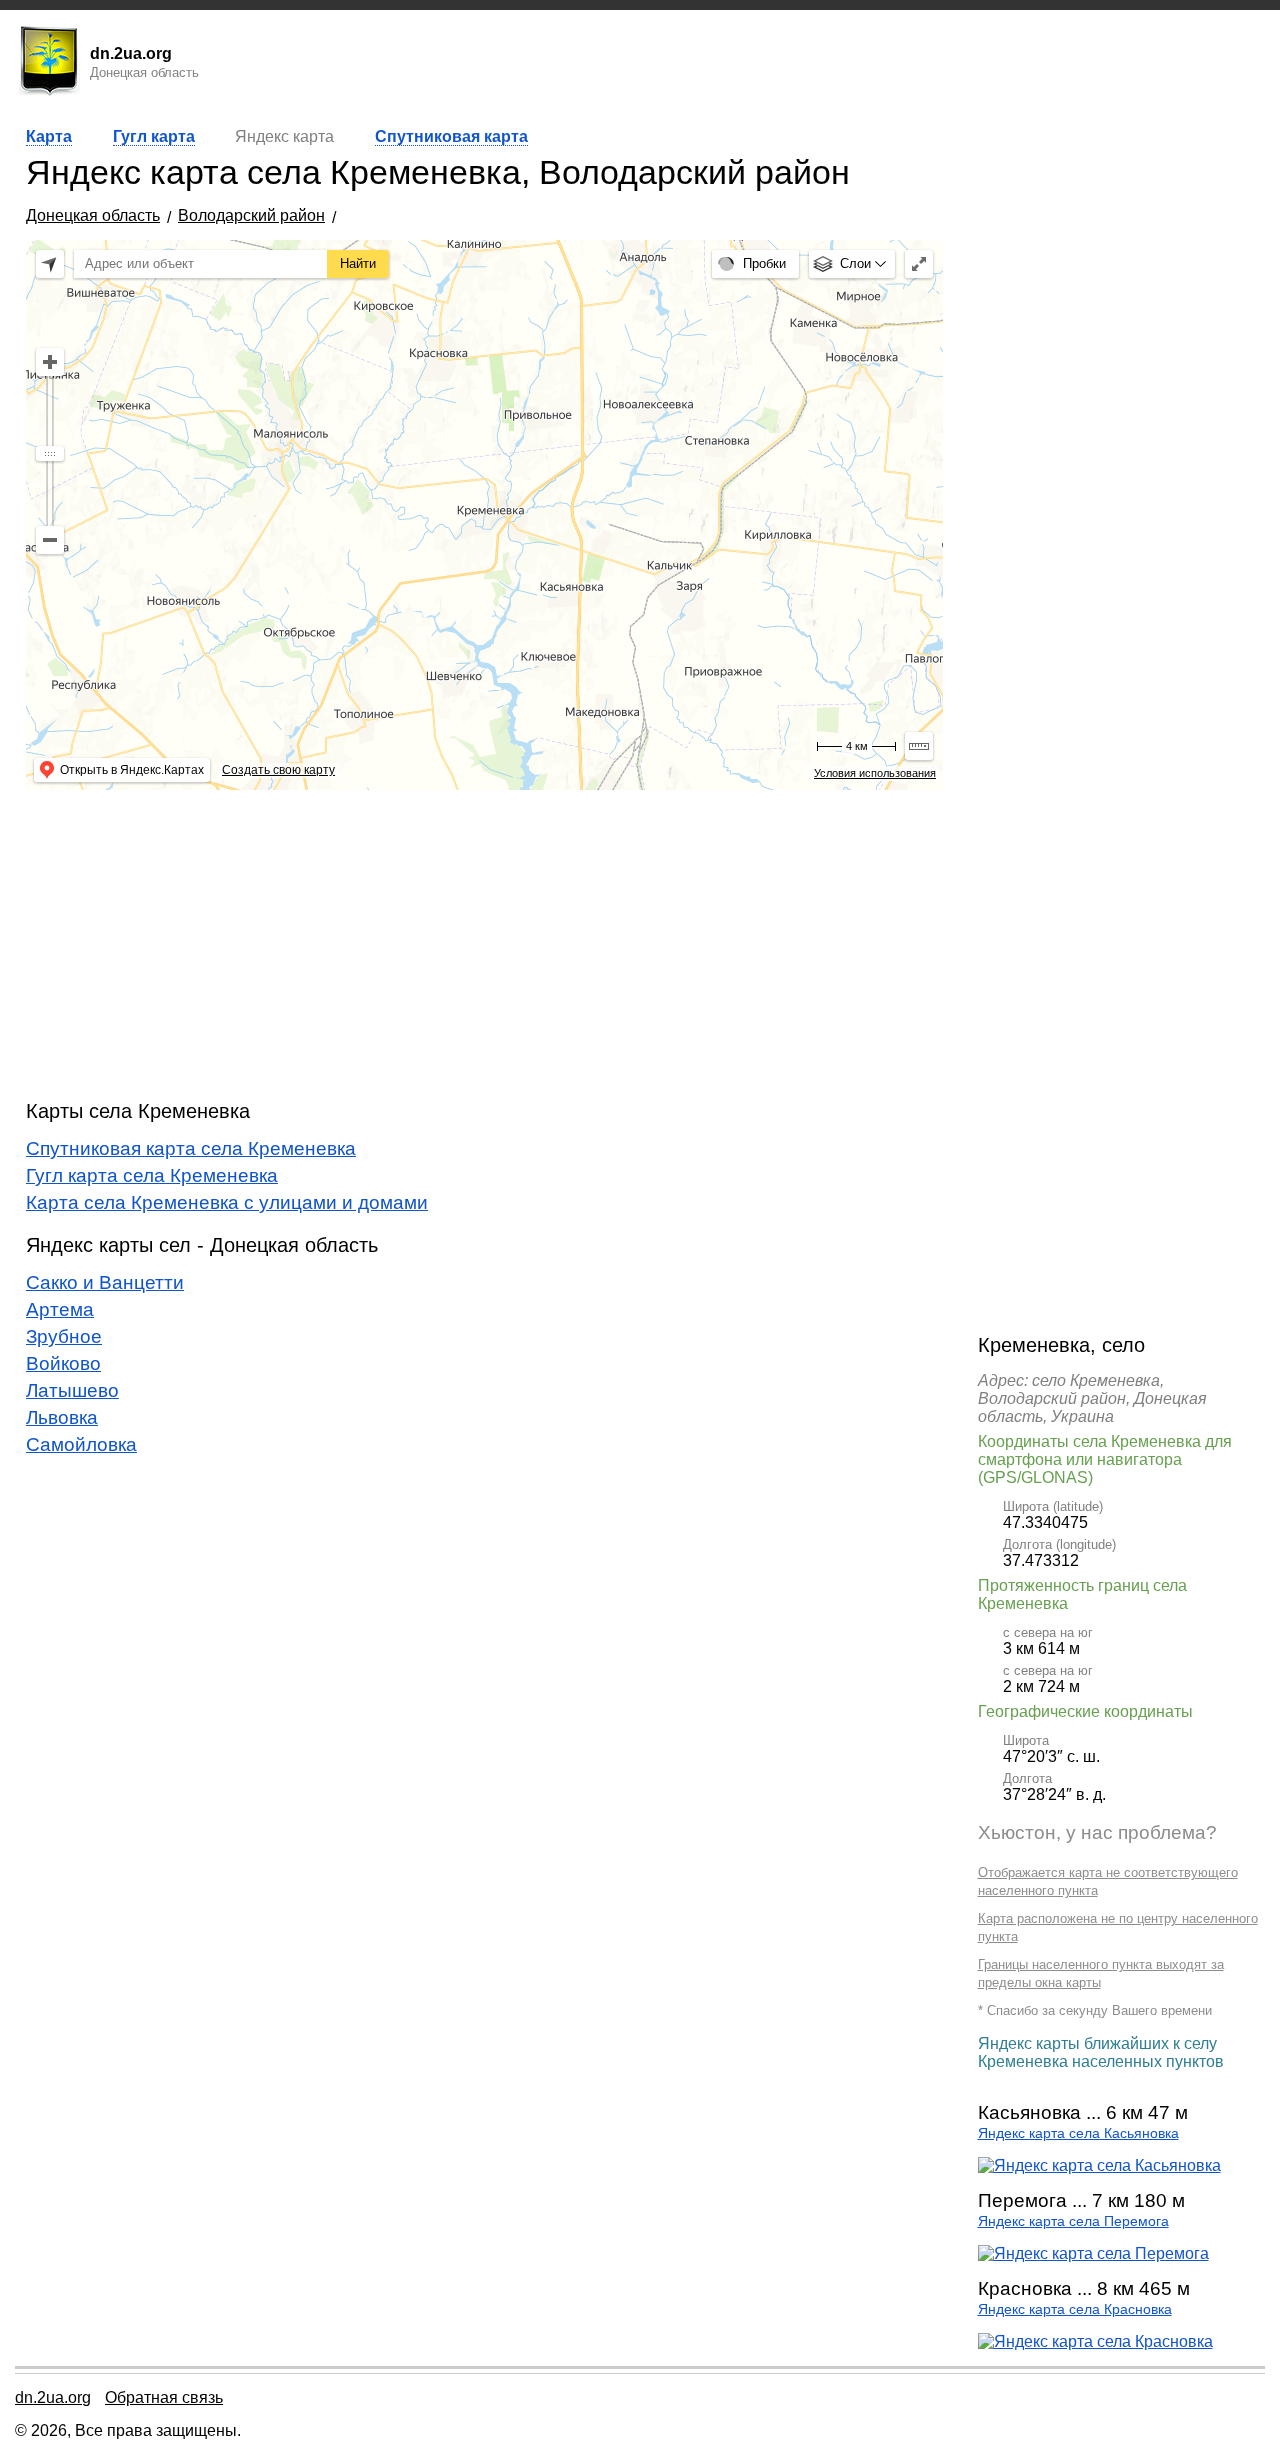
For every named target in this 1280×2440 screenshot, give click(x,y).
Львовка (62, 1417)
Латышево (72, 1390)
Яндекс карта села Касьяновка (1078, 2133)
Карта (49, 136)
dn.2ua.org (53, 2397)
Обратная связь (164, 2397)
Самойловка (81, 1444)
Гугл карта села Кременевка (152, 1175)
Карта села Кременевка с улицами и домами (227, 1202)
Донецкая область (93, 215)
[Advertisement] (484, 945)
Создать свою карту (278, 770)
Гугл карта (154, 136)
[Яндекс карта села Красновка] (1095, 2341)
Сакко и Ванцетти (105, 1282)
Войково (63, 1363)
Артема (60, 1309)
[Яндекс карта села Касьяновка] (1099, 2165)
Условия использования (875, 773)
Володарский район (251, 215)
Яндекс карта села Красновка (1075, 2309)
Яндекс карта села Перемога (1073, 2221)
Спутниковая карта (451, 136)
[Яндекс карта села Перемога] (1093, 2253)
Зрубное (64, 1336)
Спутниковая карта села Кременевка (191, 1148)
